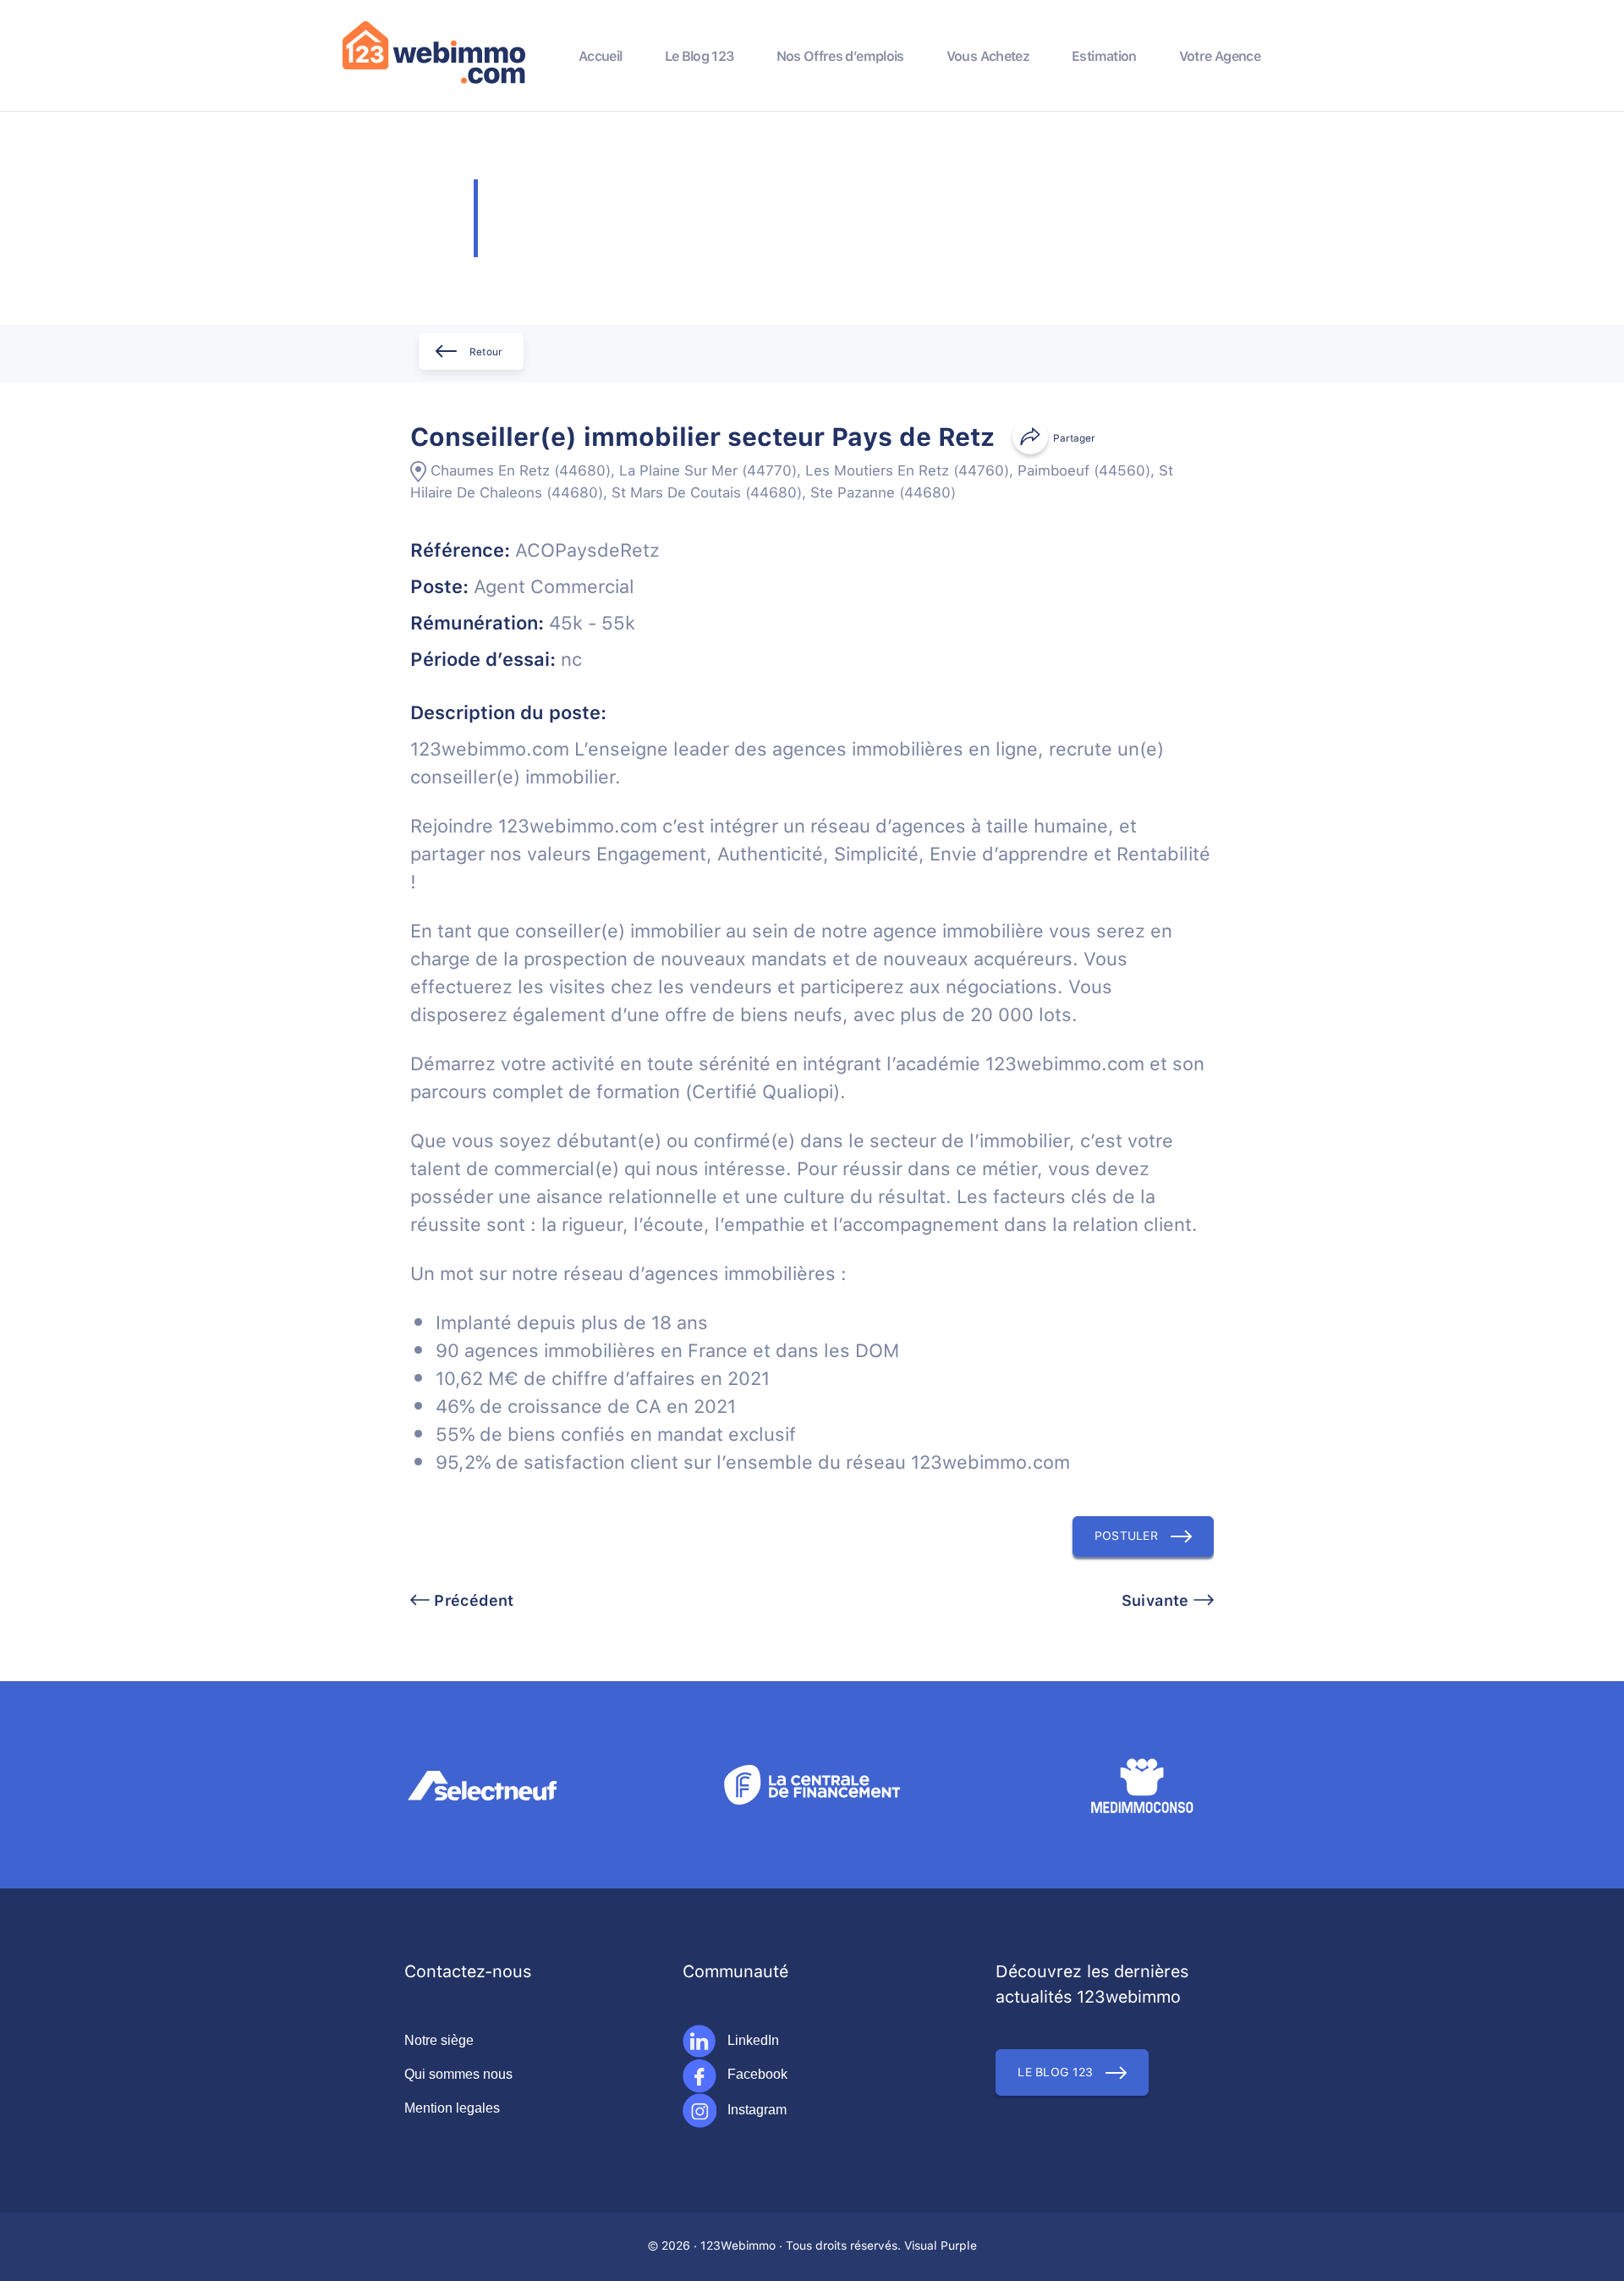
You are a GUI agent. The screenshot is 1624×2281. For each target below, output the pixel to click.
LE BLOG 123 (1055, 2073)
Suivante (1158, 1602)
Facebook (756, 2074)
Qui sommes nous (458, 2074)
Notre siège (439, 2040)
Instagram (755, 2110)
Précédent (472, 1602)
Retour (486, 353)
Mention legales (452, 2108)
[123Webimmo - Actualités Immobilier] (434, 80)
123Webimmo (738, 2246)
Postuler (1126, 1536)
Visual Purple (941, 2246)
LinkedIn (752, 2040)
